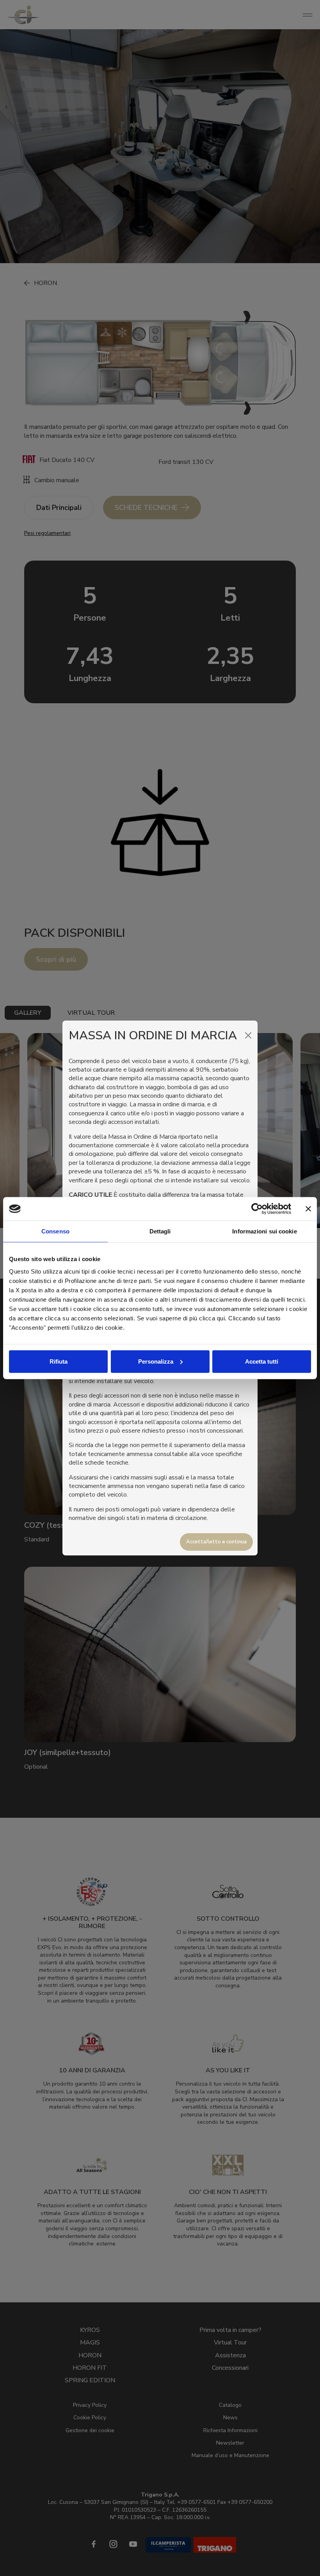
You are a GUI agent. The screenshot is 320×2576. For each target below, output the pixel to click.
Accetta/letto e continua (216, 1542)
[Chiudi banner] (308, 1209)
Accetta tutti (262, 1361)
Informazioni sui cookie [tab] (264, 1231)
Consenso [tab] (55, 1231)
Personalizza (156, 1361)
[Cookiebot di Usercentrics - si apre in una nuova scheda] (257, 1209)
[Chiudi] (248, 1035)
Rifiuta (59, 1361)
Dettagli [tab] (160, 1231)
